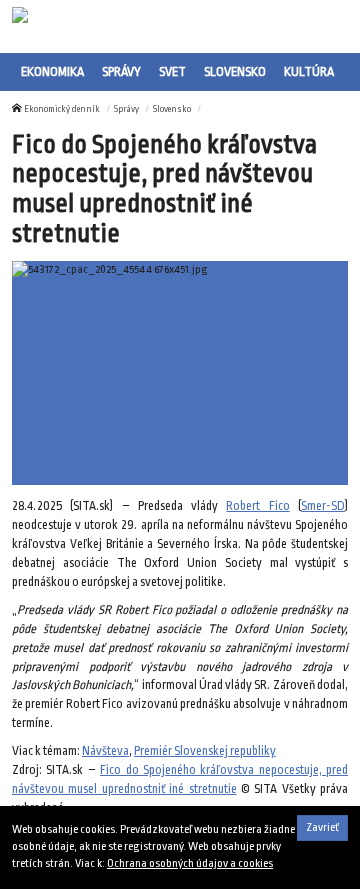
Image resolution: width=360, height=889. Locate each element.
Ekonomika (52, 71)
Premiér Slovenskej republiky (205, 751)
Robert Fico (257, 506)
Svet (172, 71)
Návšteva (105, 751)
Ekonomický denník (62, 109)
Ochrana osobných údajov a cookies (190, 863)
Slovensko (235, 71)
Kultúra (309, 71)
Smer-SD (323, 506)
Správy (121, 71)
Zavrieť (322, 827)
